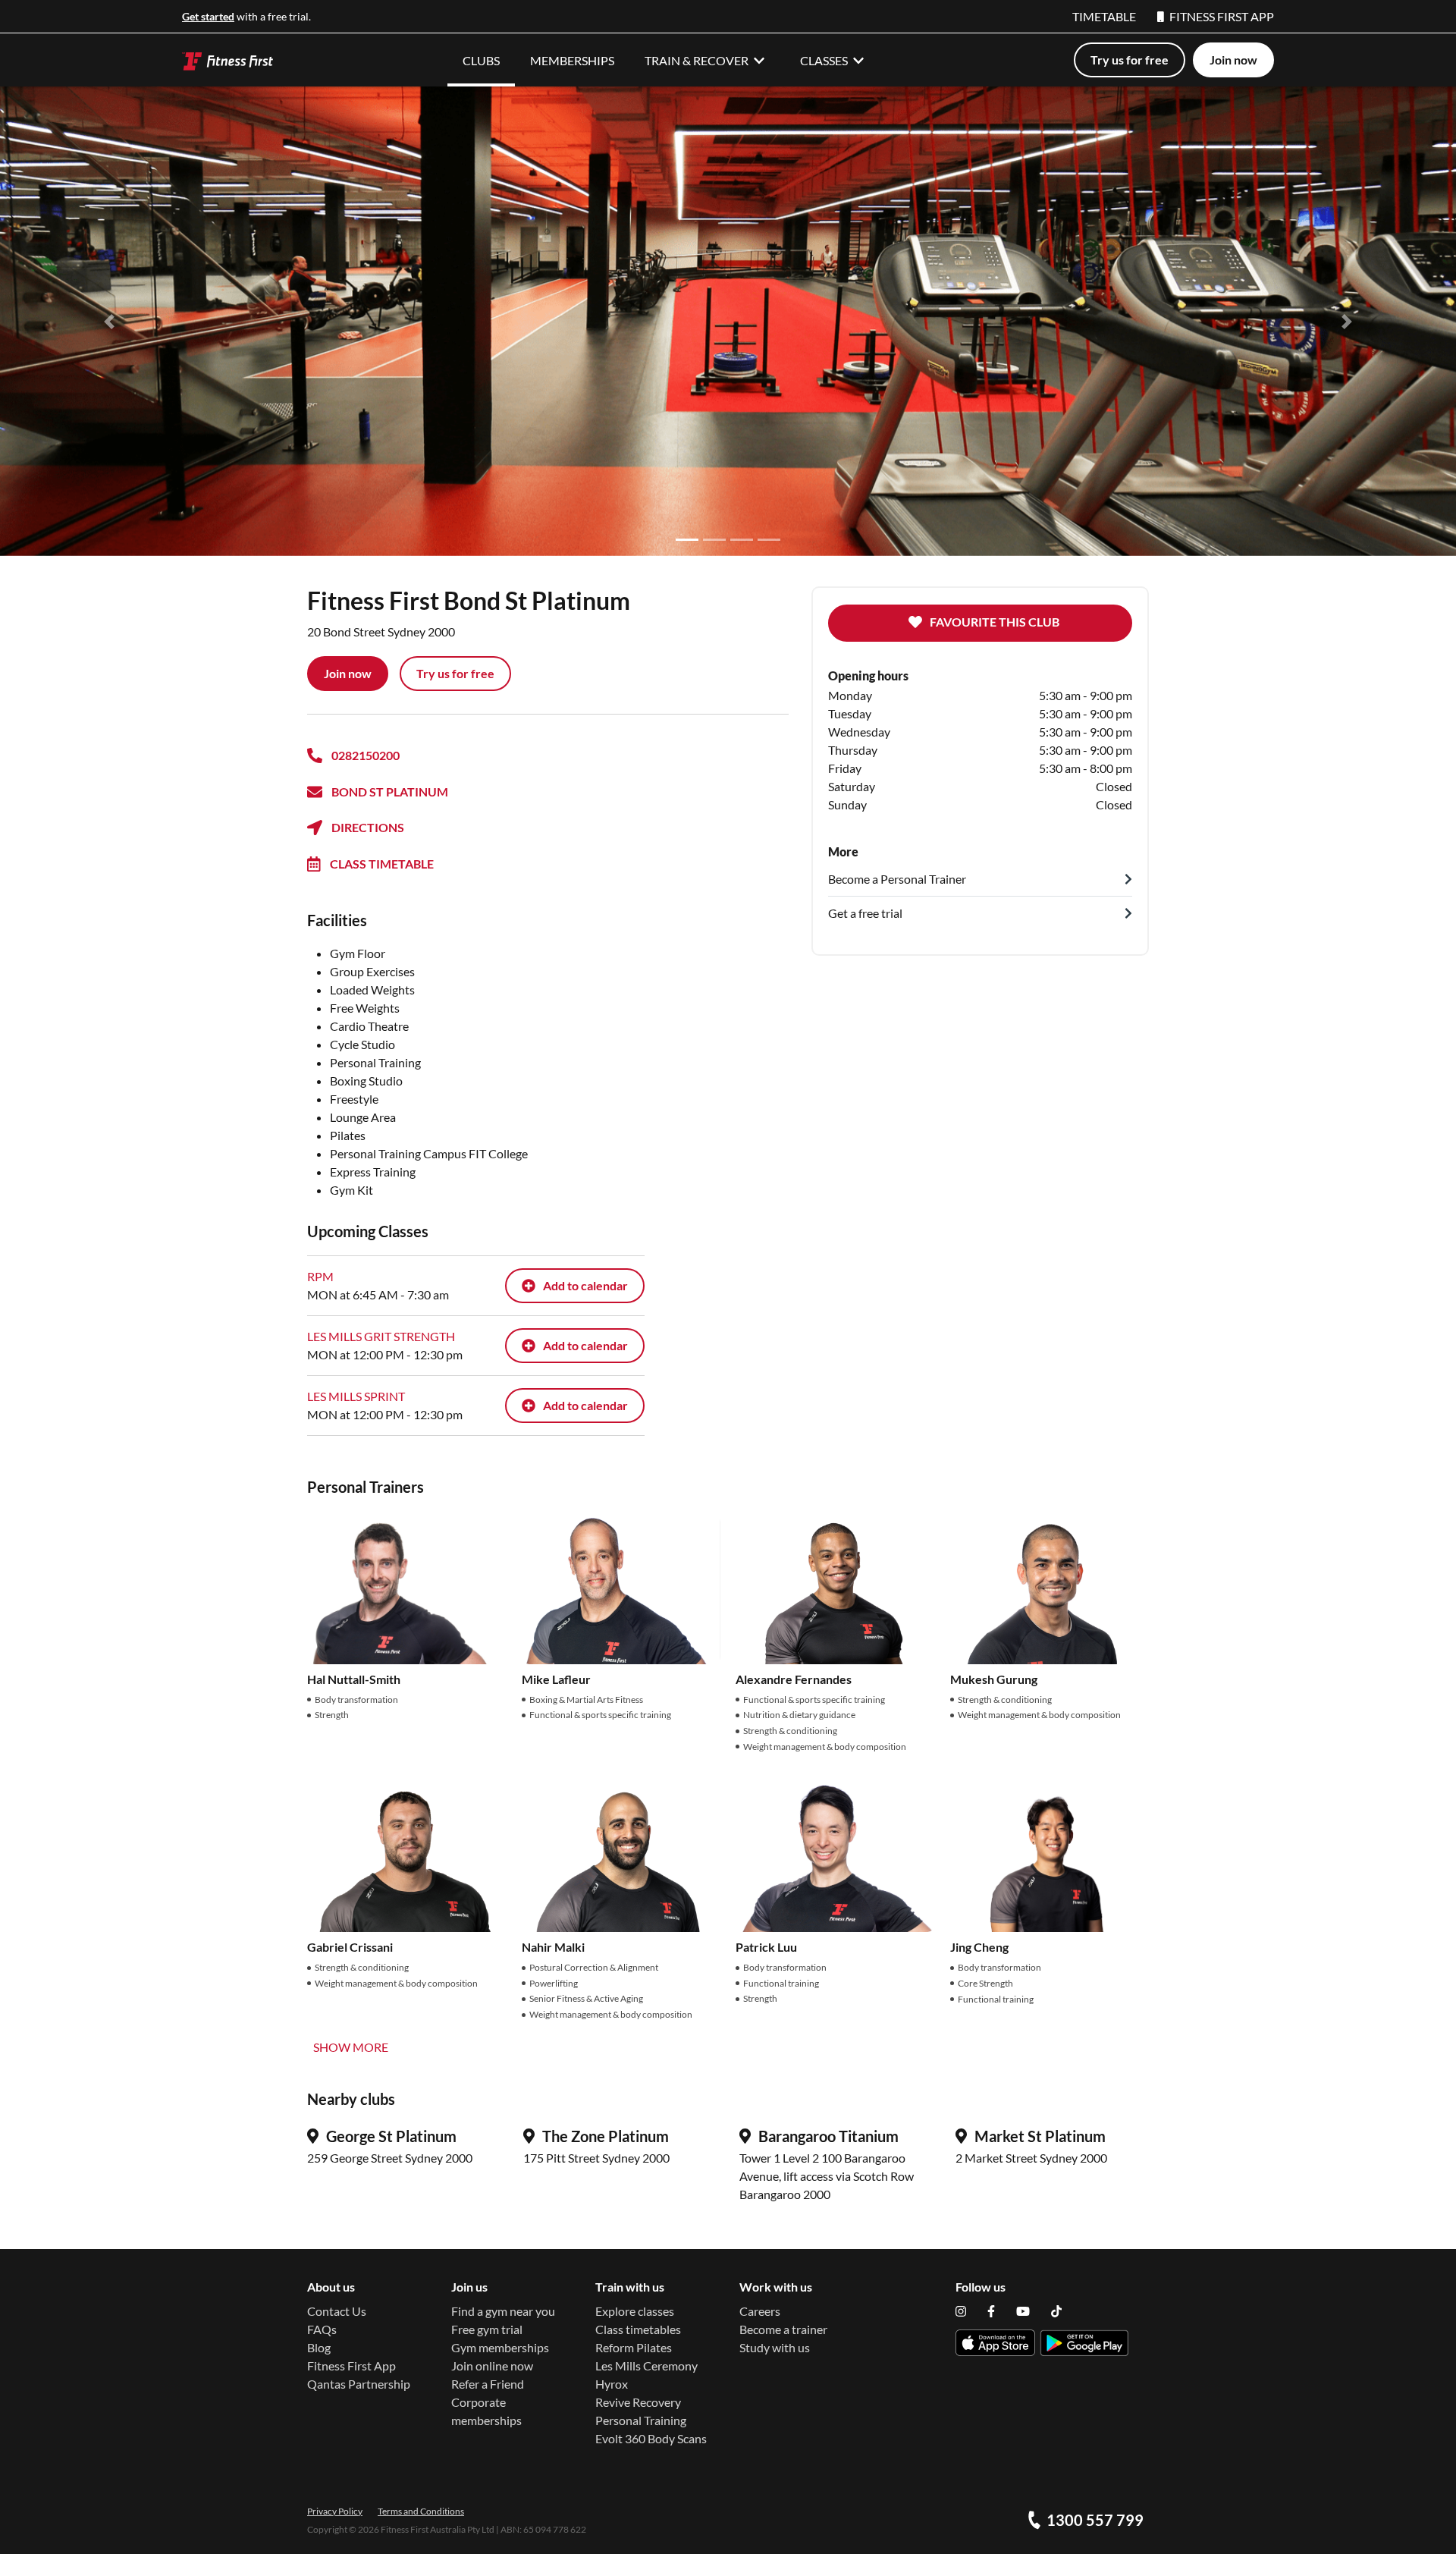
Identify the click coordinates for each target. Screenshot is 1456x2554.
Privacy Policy (335, 2511)
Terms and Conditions (421, 2511)
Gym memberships (500, 2347)
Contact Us (337, 2311)
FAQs (322, 2329)
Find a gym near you (503, 2311)
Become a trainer (783, 2329)
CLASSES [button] (824, 60)
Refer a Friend (488, 2384)
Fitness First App (351, 2366)
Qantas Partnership (359, 2384)
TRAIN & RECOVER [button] (697, 60)
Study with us (775, 2347)
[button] (109, 321)
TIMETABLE (1104, 16)
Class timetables (638, 2329)
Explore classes (635, 2311)
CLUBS (481, 60)
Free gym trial (487, 2329)
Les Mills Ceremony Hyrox (646, 2375)
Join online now (492, 2366)
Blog (319, 2347)
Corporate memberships (486, 2411)
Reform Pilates (634, 2347)
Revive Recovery (638, 2402)
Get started (208, 16)
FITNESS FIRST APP (1222, 16)
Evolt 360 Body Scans (651, 2438)
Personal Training (641, 2420)
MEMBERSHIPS (572, 60)
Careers (760, 2311)
